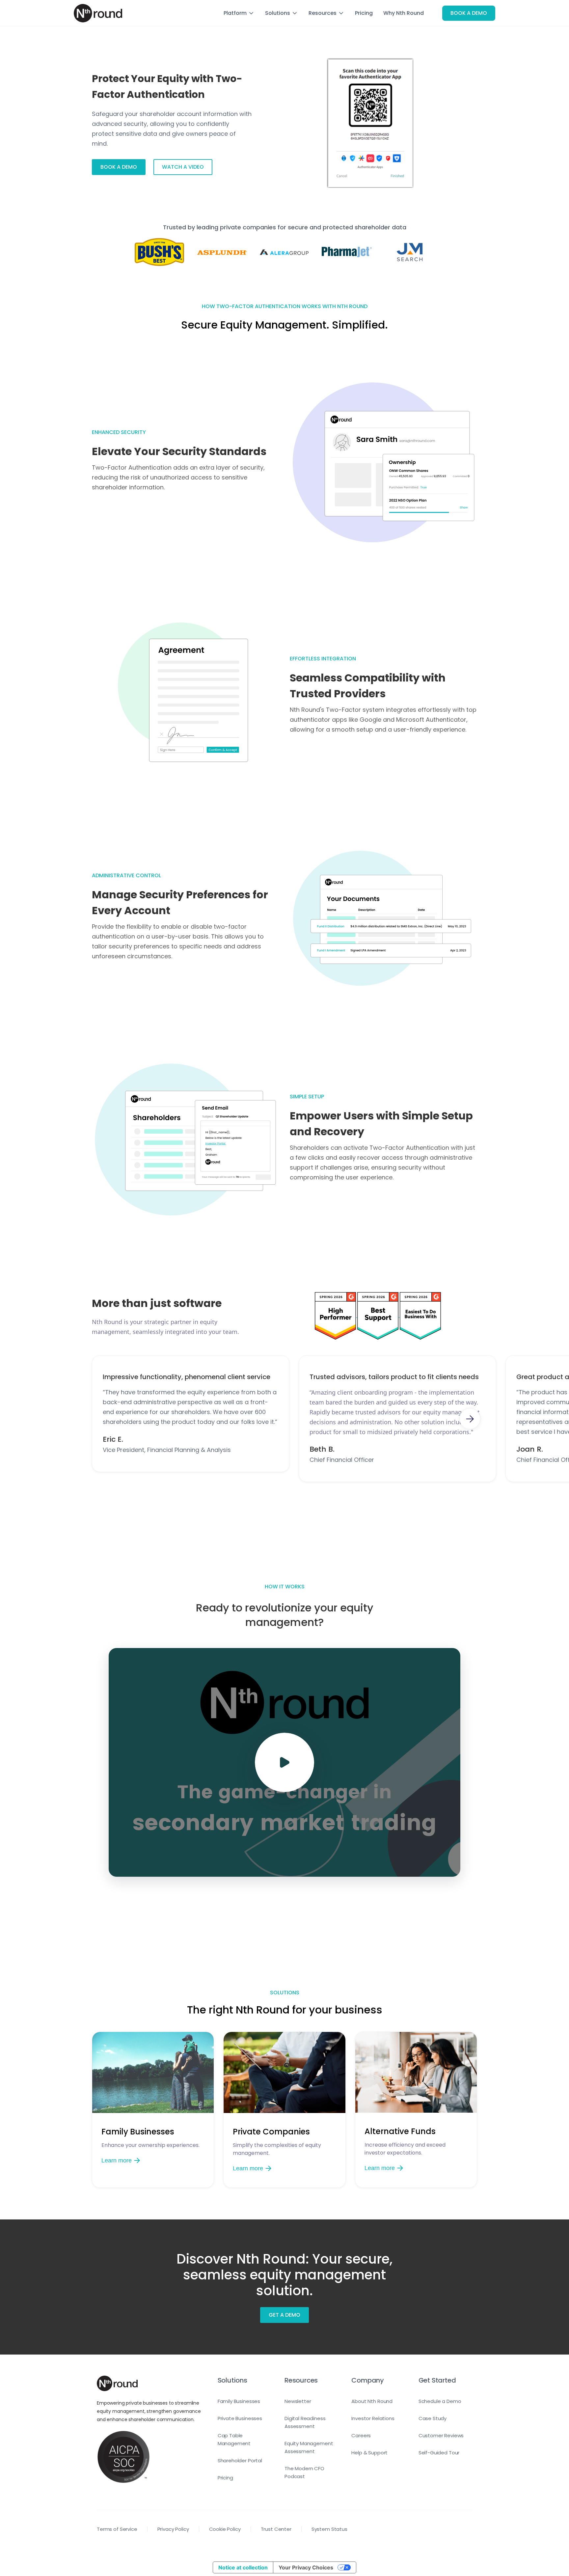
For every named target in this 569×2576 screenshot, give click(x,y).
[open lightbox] (284, 1762)
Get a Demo (284, 2315)
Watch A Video (183, 167)
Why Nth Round (404, 13)
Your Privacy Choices (306, 2567)
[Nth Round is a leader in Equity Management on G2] (336, 1316)
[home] (98, 13)
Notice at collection (243, 2567)
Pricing (364, 13)
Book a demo (119, 167)
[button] (239, 13)
